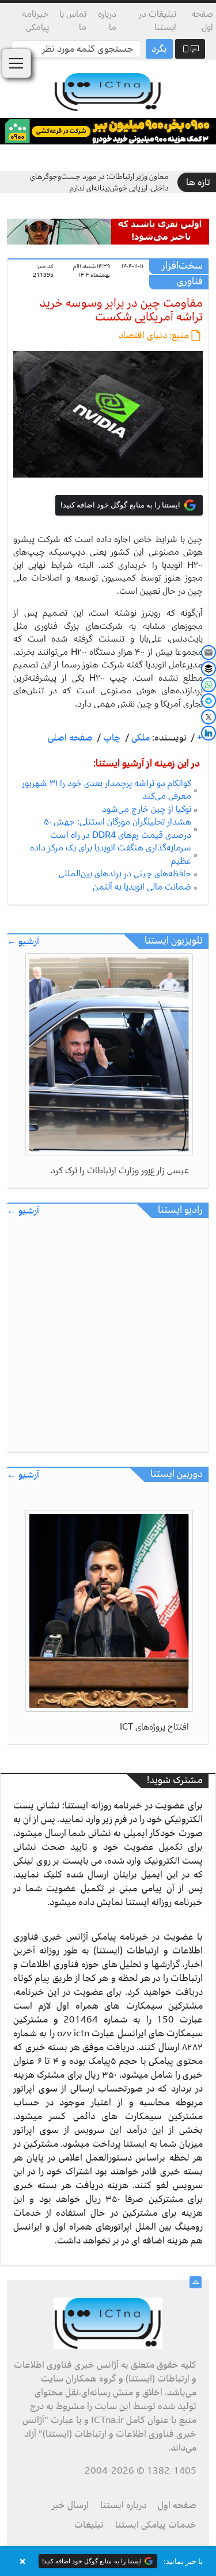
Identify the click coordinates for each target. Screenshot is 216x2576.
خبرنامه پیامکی (35, 20)
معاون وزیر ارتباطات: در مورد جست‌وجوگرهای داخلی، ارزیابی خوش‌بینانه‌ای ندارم (99, 182)
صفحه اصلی (70, 738)
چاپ (111, 738)
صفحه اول (202, 20)
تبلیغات (89, 2525)
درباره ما (107, 20)
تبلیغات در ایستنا (158, 20)
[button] (108, 2561)
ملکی (139, 738)
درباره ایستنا (123, 2505)
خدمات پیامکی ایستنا (156, 2525)
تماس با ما (73, 20)
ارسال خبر (70, 2505)
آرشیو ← (23, 942)
